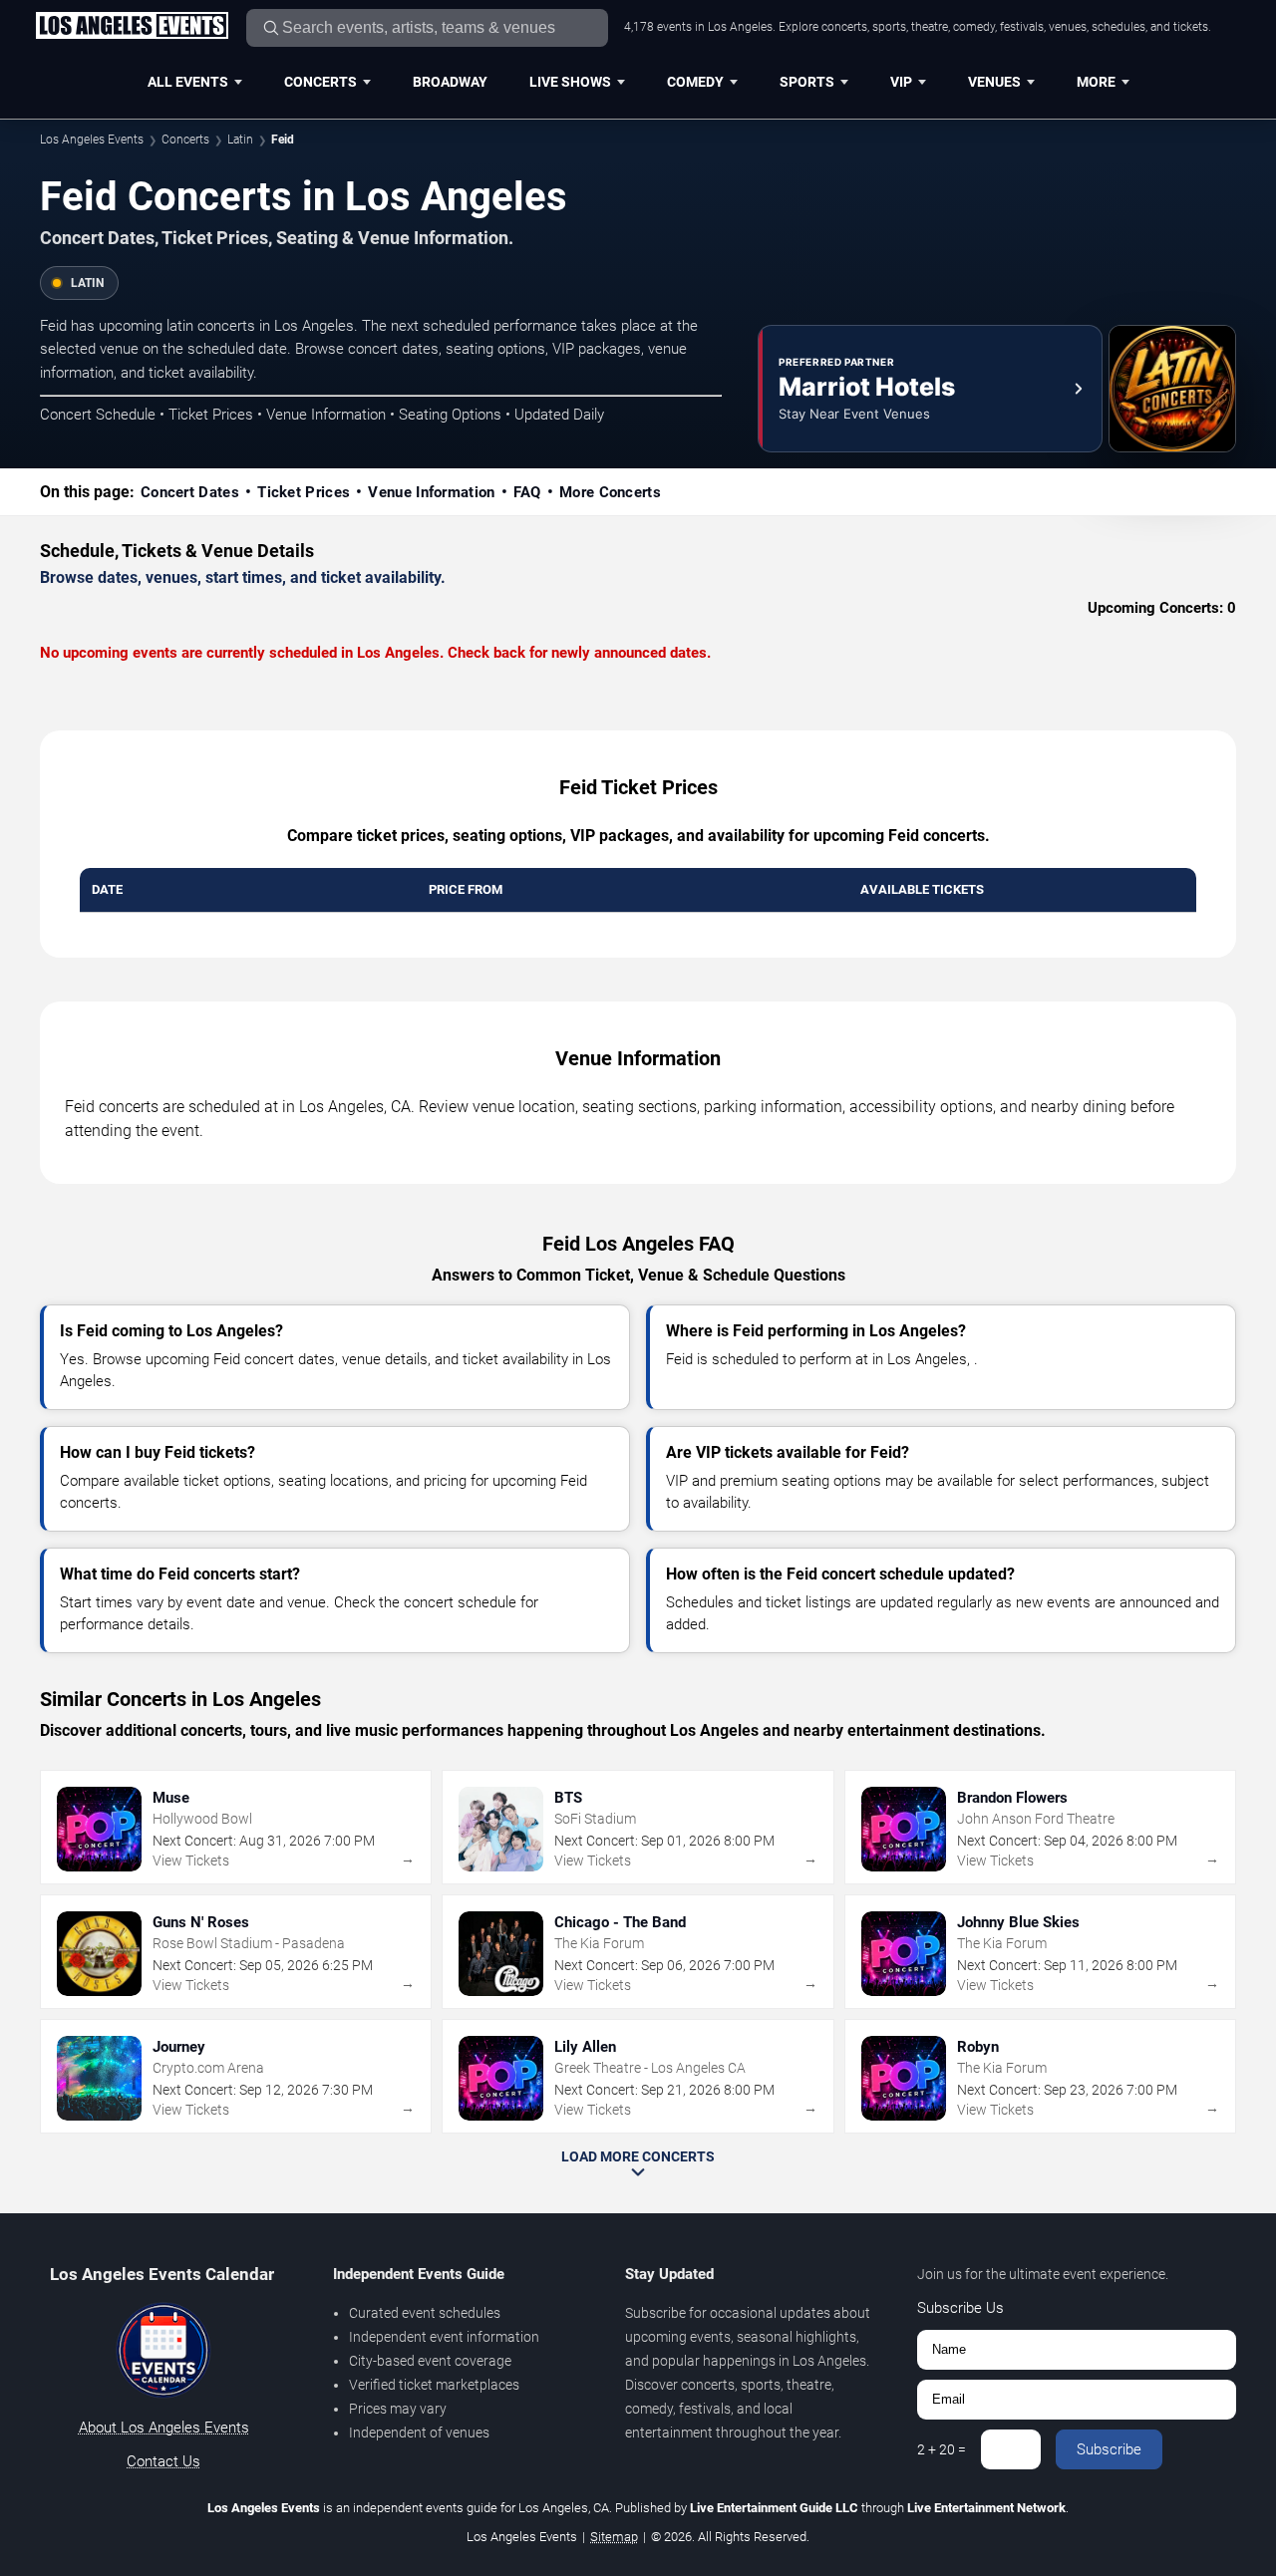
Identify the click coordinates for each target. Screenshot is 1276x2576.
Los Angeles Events (92, 140)
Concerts (320, 82)
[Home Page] (132, 27)
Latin (240, 140)
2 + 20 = (942, 2449)
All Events (188, 82)
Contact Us (163, 2461)
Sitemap (614, 2537)
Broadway (450, 82)
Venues (994, 82)
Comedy (695, 82)
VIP (901, 82)
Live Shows (570, 82)
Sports (807, 82)
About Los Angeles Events (164, 2428)
